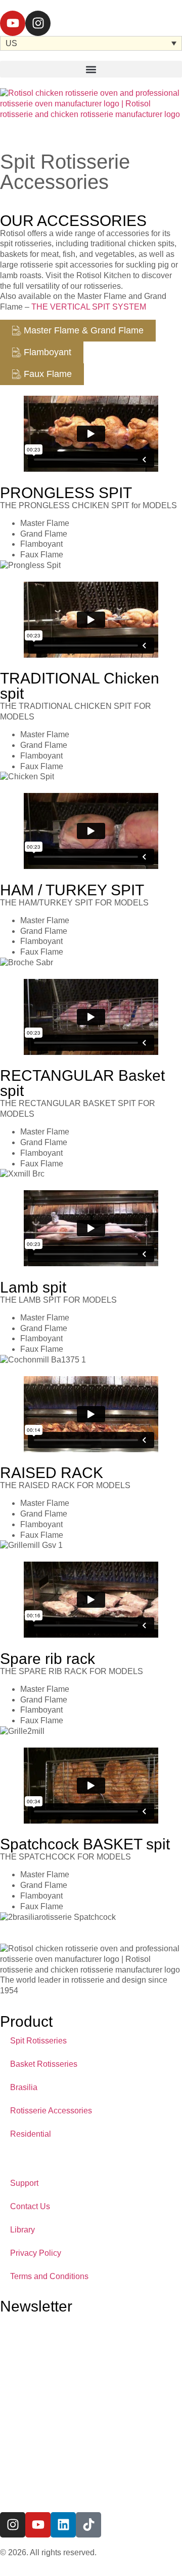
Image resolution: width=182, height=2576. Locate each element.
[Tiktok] (88, 2525)
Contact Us (30, 2206)
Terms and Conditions (49, 2276)
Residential (31, 2134)
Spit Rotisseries (38, 2041)
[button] (91, 69)
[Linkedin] (63, 2525)
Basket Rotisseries (44, 2064)
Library (22, 2230)
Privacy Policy (36, 2253)
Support (24, 2183)
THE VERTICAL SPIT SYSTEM (90, 307)
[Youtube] (13, 23)
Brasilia (24, 2087)
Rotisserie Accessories (51, 2111)
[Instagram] (38, 23)
